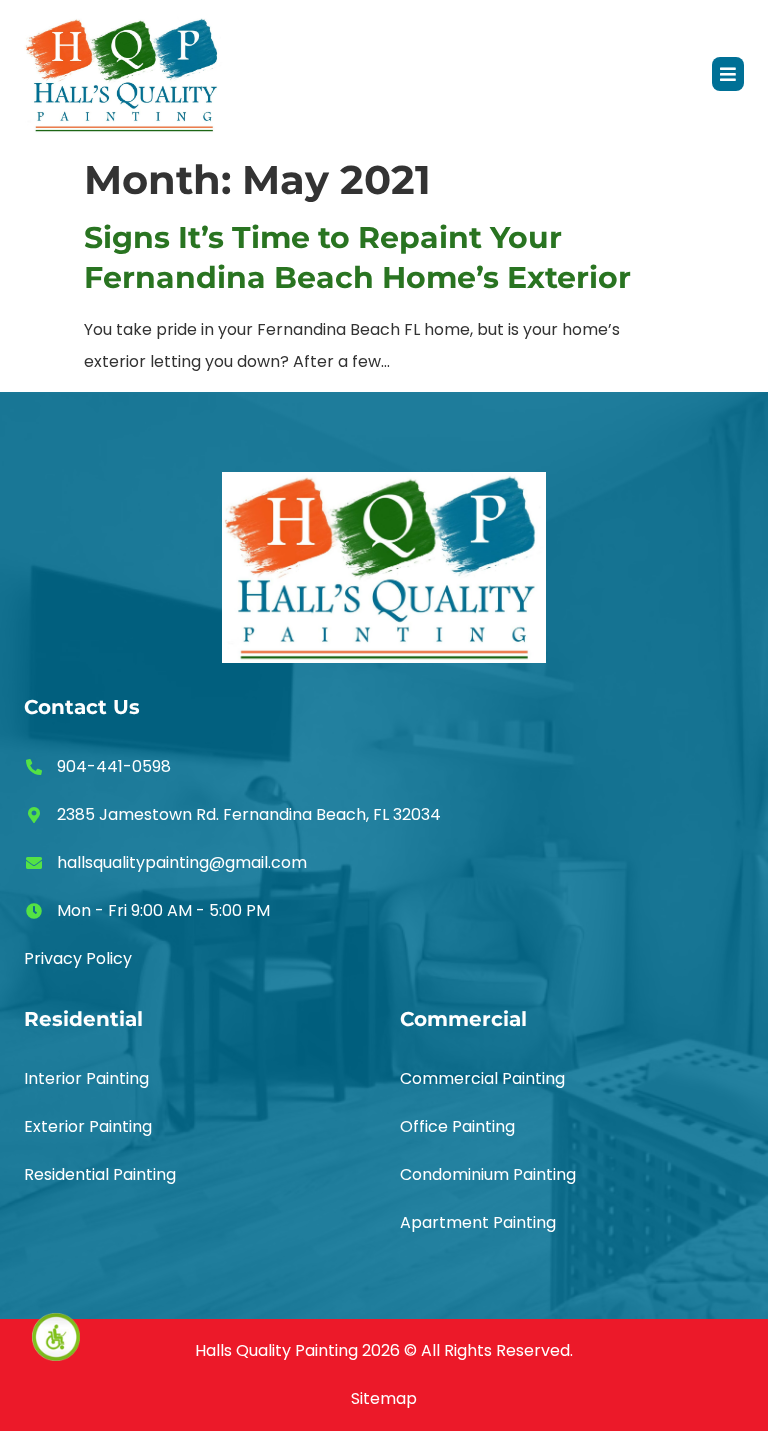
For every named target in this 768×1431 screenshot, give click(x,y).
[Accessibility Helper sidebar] (56, 1337)
